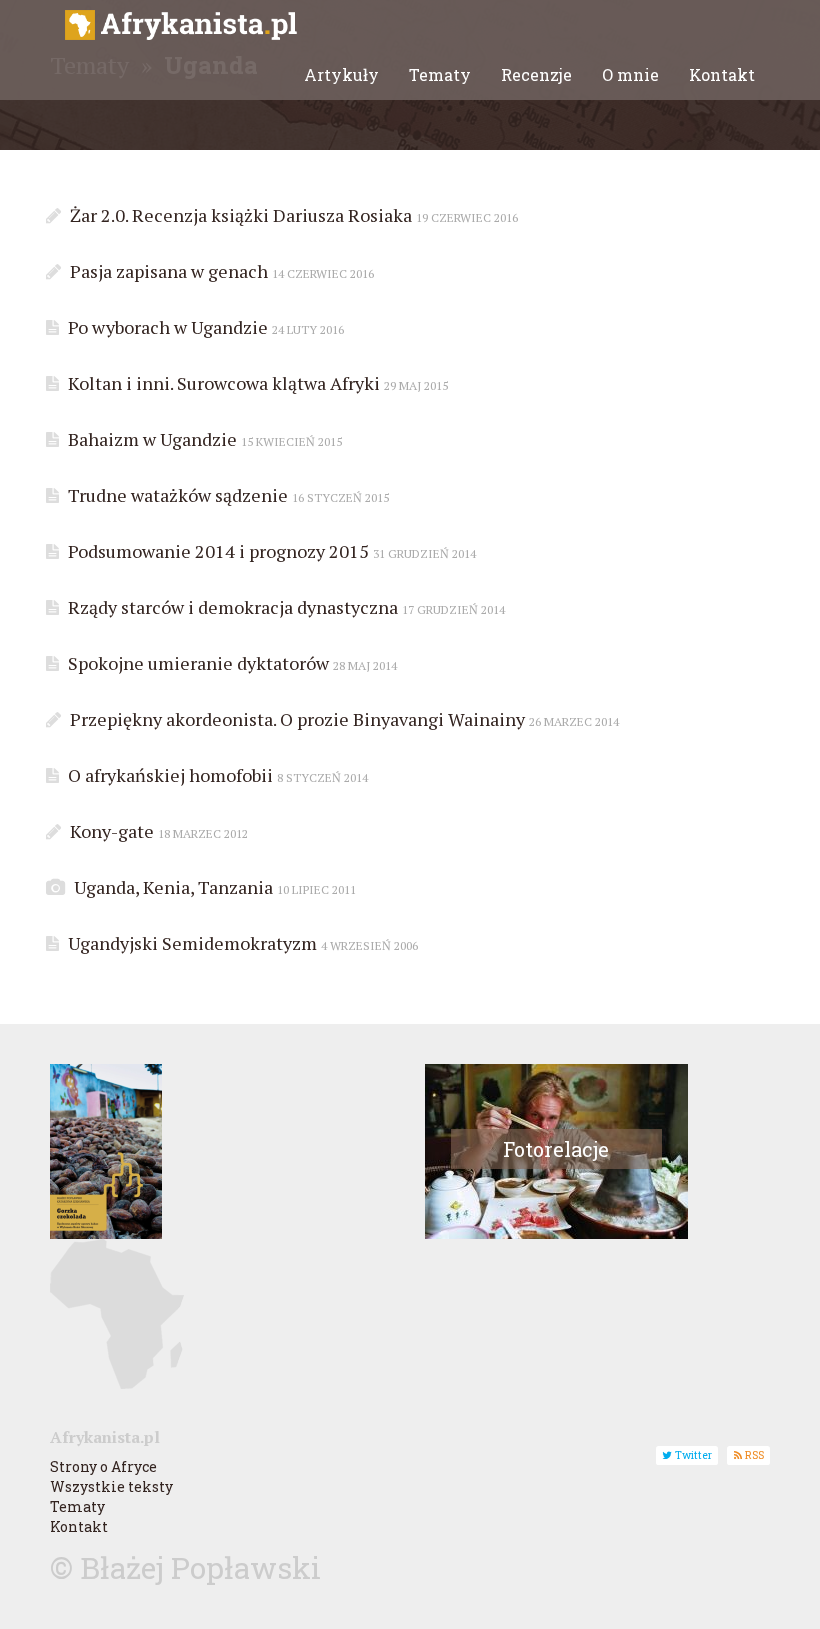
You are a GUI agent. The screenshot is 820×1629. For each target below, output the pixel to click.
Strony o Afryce (103, 1466)
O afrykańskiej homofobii (216, 775)
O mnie (630, 74)
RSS (753, 1455)
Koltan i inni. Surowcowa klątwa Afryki (256, 383)
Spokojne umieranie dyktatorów (230, 663)
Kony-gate (157, 831)
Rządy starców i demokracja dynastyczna (284, 607)
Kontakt (722, 74)
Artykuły (341, 74)
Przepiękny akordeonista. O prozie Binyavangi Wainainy (342, 719)
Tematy (440, 74)
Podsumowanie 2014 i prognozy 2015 (270, 551)
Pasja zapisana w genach (220, 271)
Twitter (692, 1455)
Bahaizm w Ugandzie (203, 439)
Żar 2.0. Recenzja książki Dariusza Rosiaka (292, 215)
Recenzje (536, 74)
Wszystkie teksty (111, 1486)
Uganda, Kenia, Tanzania (213, 887)
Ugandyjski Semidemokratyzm (241, 943)
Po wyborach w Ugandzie (204, 327)
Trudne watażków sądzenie (226, 495)
